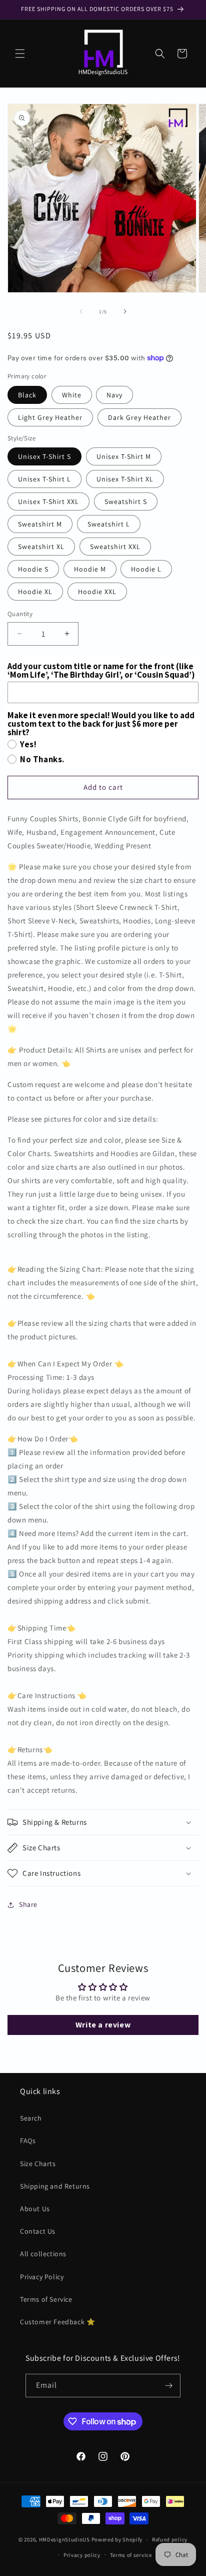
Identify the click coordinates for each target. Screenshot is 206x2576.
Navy (114, 395)
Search (31, 2118)
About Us (35, 2209)
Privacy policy (82, 2555)
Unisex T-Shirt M (124, 456)
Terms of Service (46, 2299)
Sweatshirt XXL (115, 547)
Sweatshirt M (40, 524)
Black (27, 395)
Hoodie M (90, 569)
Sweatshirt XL (41, 547)
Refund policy (170, 2539)
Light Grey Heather (50, 417)
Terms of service (131, 2555)
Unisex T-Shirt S (44, 456)
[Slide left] (81, 311)
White (72, 395)
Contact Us (38, 2231)
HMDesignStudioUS (64, 2539)
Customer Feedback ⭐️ (57, 2322)
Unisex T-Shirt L (44, 479)
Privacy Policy (42, 2277)
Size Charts (38, 2164)
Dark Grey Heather (139, 417)
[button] (20, 54)
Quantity (20, 614)
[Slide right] (125, 311)
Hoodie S (33, 569)
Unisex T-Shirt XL (125, 479)
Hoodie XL (35, 592)
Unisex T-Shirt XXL (48, 501)
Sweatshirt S (126, 501)
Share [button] (28, 1904)
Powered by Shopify (117, 2539)
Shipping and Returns (55, 2186)
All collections (43, 2254)
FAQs (28, 2141)
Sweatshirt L (109, 524)
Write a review (103, 2025)
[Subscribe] (169, 2386)
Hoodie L (146, 569)
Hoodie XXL (97, 592)
